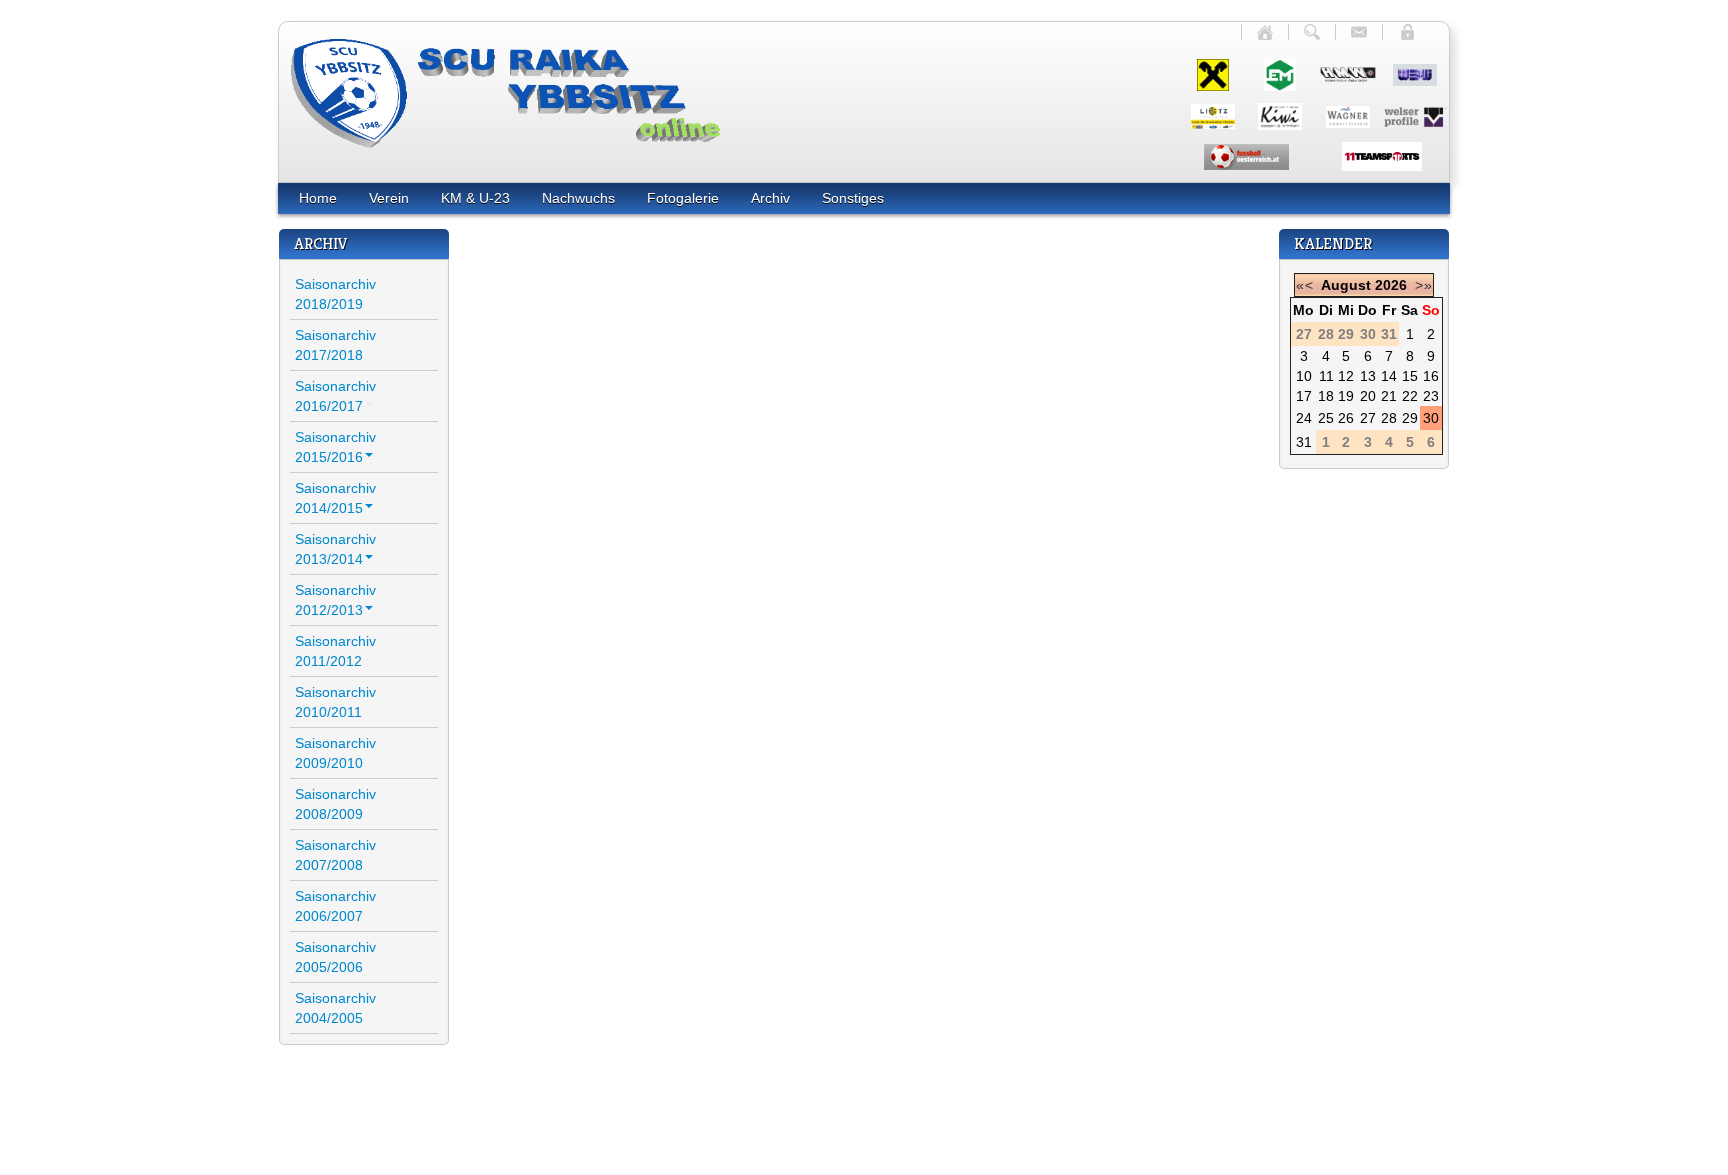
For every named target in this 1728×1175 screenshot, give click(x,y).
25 (1326, 418)
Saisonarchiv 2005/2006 (335, 957)
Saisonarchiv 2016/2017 (335, 396)
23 (1431, 396)
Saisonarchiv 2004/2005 (335, 1008)
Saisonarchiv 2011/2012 (335, 651)
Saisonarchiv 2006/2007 (335, 906)
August (1346, 285)
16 (1431, 376)
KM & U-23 (475, 198)
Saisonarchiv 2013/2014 (335, 549)
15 (1410, 376)
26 (1346, 418)
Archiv (770, 198)
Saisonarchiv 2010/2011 (335, 702)
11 (1326, 376)
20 (1368, 396)
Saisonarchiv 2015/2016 (335, 447)
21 (1389, 396)
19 (1346, 396)
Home (318, 198)
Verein (389, 198)
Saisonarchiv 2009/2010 (335, 753)
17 (1304, 396)
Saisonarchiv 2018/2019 (335, 294)
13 (1368, 376)
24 (1304, 418)
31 (1304, 442)
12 (1346, 376)
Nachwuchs (578, 198)
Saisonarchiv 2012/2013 (335, 600)
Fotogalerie (683, 198)
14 (1389, 376)
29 (1410, 418)
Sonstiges (853, 198)
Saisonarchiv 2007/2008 (335, 855)
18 (1326, 396)
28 (1389, 418)
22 (1410, 396)
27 (1368, 418)
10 (1304, 376)
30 (1431, 418)
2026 (1391, 285)
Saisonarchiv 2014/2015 (335, 498)
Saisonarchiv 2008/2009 (335, 804)
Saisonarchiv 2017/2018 (335, 345)
